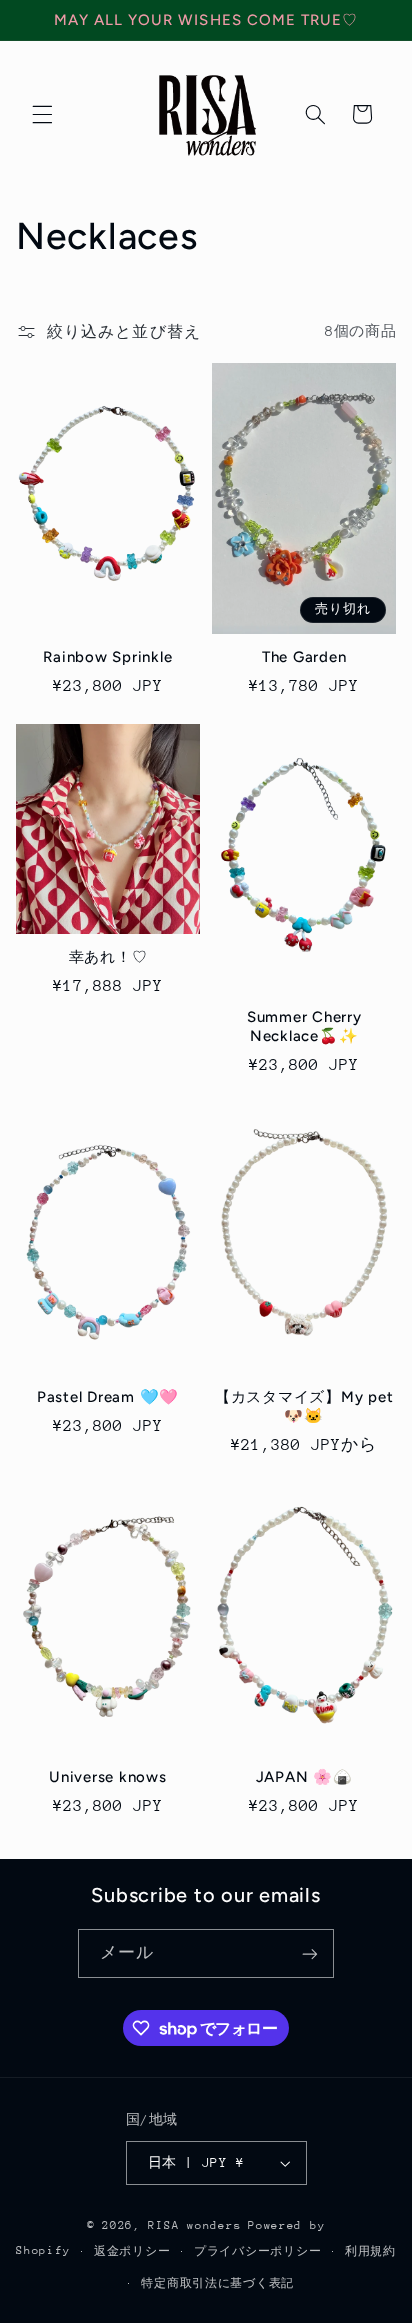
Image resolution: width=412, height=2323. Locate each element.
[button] (42, 114)
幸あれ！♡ (108, 957)
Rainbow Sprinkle (107, 657)
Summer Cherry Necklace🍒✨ (304, 1026)
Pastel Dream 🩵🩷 (108, 1397)
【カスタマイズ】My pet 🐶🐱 (304, 1406)
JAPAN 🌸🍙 (304, 1777)
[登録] (310, 1953)
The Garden (304, 657)
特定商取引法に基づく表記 (217, 2283)
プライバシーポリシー (257, 2251)
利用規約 (370, 2251)
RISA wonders (194, 2225)
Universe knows (108, 1777)
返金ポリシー (132, 2251)
